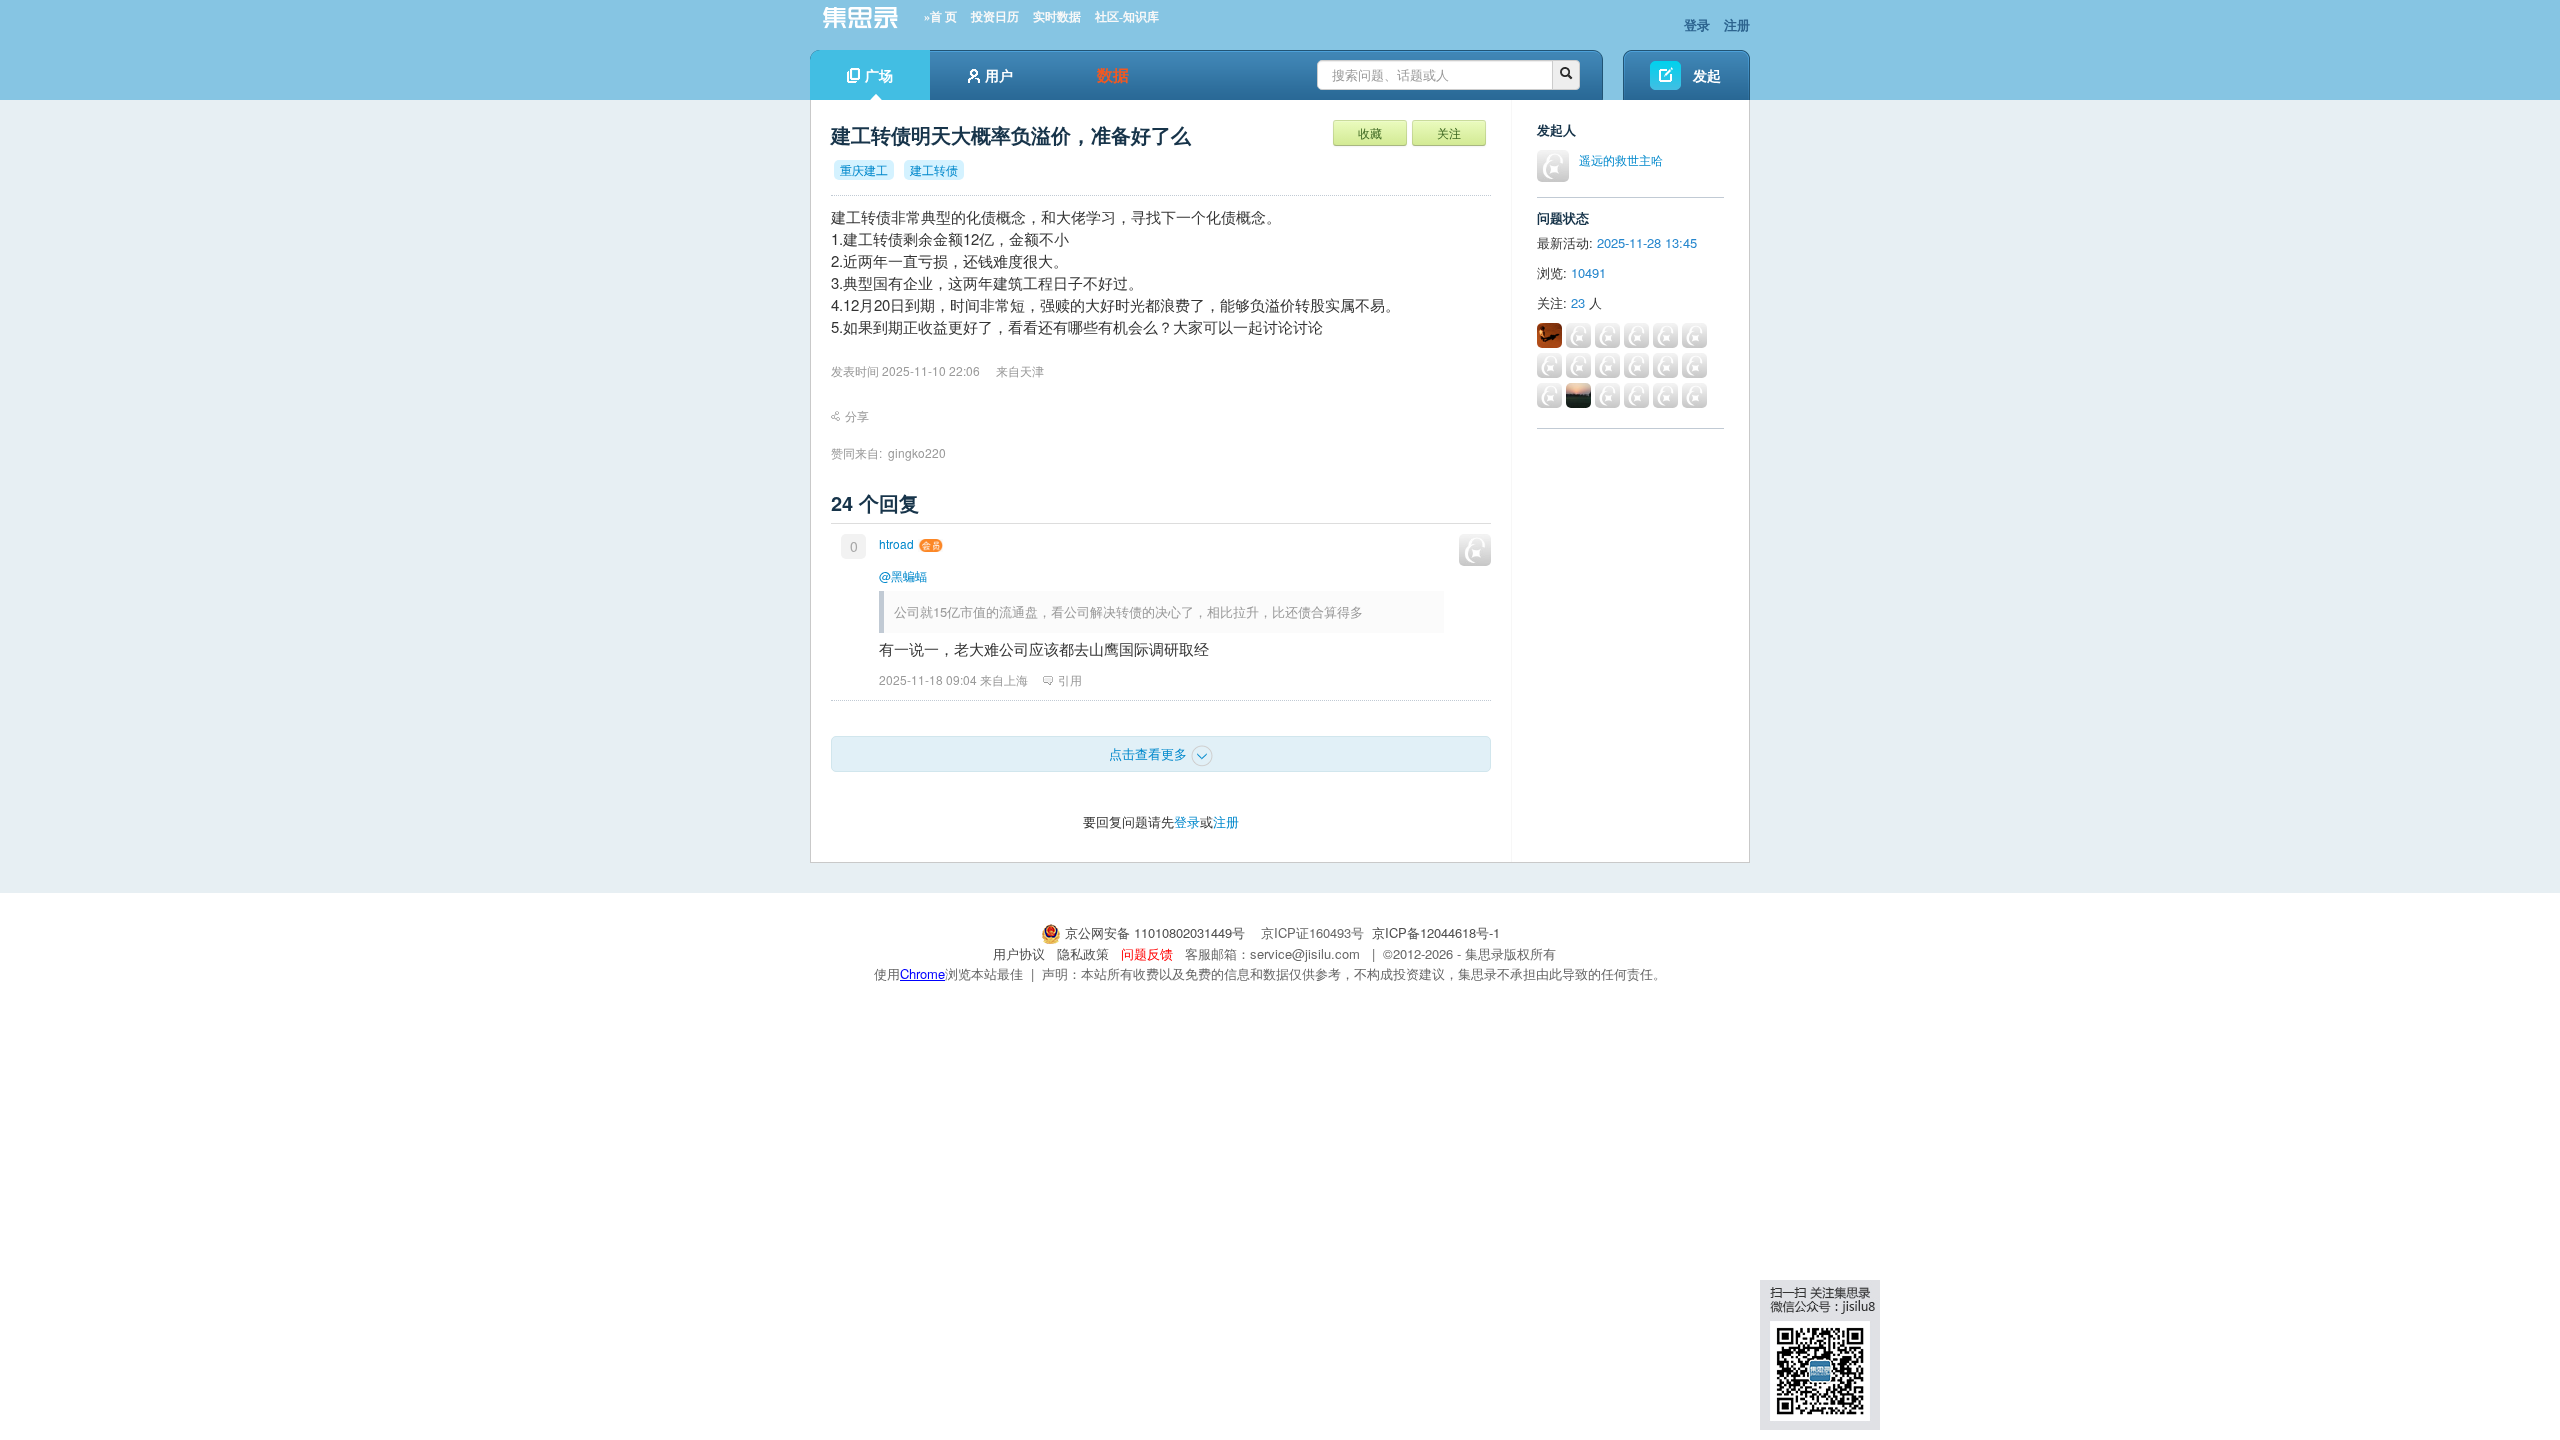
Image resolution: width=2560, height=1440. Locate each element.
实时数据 (1057, 17)
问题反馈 (1147, 953)
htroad (896, 543)
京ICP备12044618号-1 (1436, 932)
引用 (1070, 679)
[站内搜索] (1566, 75)
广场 (879, 75)
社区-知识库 (1127, 17)
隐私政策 (1083, 953)
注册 (1737, 24)
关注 (1449, 132)
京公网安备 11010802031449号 (1155, 932)
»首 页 (940, 17)
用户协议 (1019, 953)
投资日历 (995, 17)
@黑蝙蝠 (903, 575)
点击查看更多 (1150, 753)
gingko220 (917, 452)
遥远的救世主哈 (1621, 159)
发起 (1707, 75)
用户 (999, 75)
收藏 (1370, 132)
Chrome (922, 973)
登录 (1697, 24)
